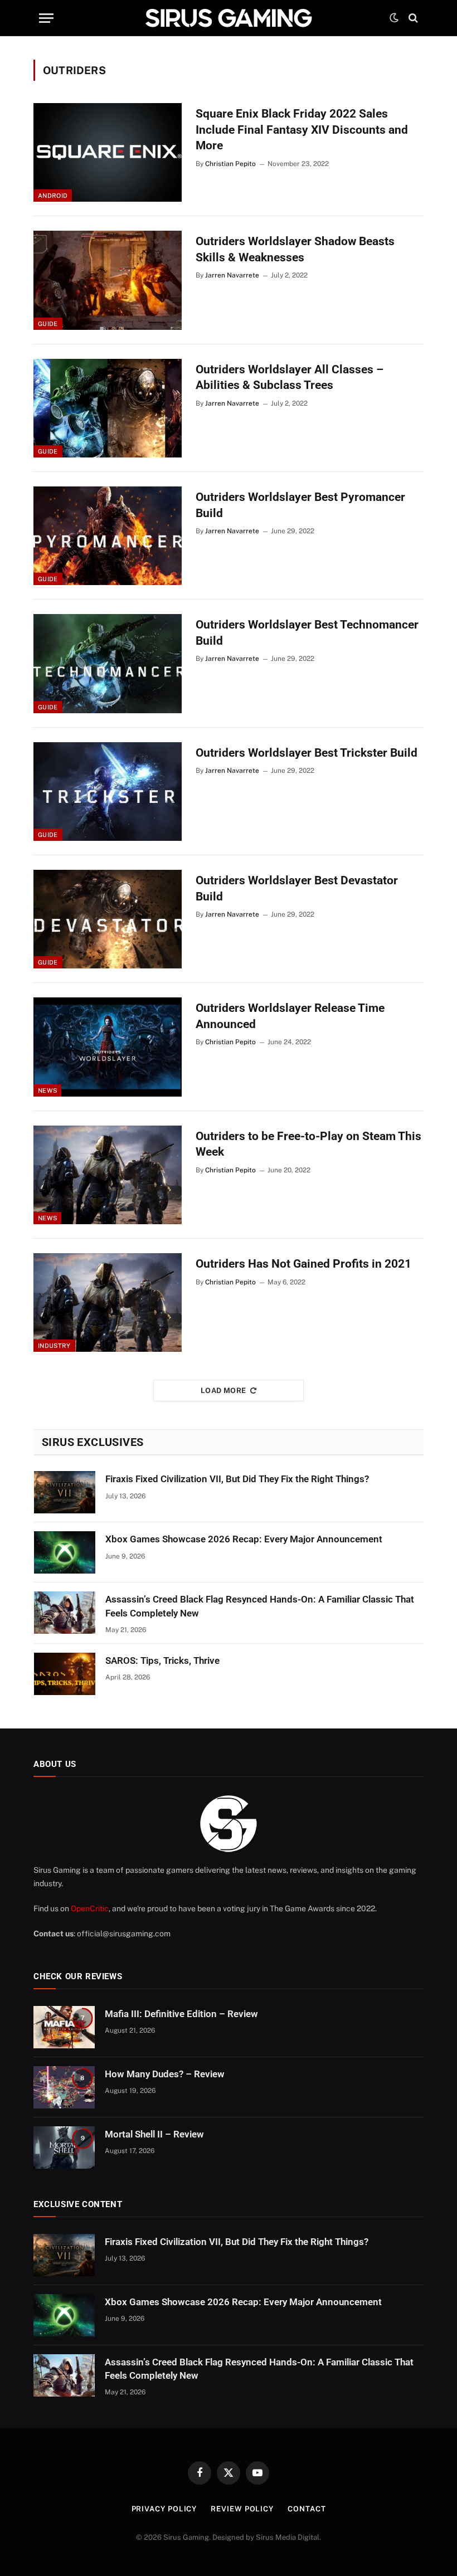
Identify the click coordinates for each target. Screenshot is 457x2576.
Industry (54, 1346)
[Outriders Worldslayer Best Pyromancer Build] (108, 536)
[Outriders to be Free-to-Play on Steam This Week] (108, 1175)
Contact (307, 2509)
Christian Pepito (230, 164)
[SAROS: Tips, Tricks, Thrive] (65, 1674)
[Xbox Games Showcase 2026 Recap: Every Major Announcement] (65, 1552)
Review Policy (242, 2509)
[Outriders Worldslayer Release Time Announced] (108, 1047)
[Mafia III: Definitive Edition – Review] (64, 2027)
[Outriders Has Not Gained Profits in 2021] (108, 1302)
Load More (223, 1391)
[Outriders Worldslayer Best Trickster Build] (108, 792)
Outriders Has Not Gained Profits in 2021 (303, 1264)
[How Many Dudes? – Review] (64, 2087)
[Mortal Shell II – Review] (64, 2148)
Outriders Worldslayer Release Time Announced (290, 1016)
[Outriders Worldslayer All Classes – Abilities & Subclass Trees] (108, 408)
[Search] (412, 18)
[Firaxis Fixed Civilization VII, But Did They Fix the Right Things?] (65, 1492)
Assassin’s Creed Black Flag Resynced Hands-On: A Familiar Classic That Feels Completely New (260, 1606)
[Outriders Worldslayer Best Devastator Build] (108, 919)
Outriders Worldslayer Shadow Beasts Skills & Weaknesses (295, 249)
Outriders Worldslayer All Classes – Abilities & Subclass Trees (290, 378)
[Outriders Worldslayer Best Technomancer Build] (108, 663)
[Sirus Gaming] (229, 18)
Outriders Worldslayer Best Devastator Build (297, 888)
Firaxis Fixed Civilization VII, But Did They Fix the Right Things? (237, 1479)
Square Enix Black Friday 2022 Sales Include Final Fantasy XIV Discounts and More (302, 130)
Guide (48, 324)
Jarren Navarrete (232, 275)
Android (53, 196)
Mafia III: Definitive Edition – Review (181, 2014)
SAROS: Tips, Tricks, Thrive (162, 1660)
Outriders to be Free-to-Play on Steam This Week (308, 1144)
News (47, 1090)
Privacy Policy (164, 2509)
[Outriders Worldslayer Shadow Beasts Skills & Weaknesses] (108, 280)
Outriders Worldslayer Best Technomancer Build (307, 633)
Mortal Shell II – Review (154, 2134)
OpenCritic (90, 1908)
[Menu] (46, 18)
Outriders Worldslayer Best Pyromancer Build (300, 505)
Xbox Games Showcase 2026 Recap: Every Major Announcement (244, 1539)
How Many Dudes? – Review (165, 2074)
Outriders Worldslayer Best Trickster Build (307, 753)
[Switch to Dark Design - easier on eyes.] (394, 18)
